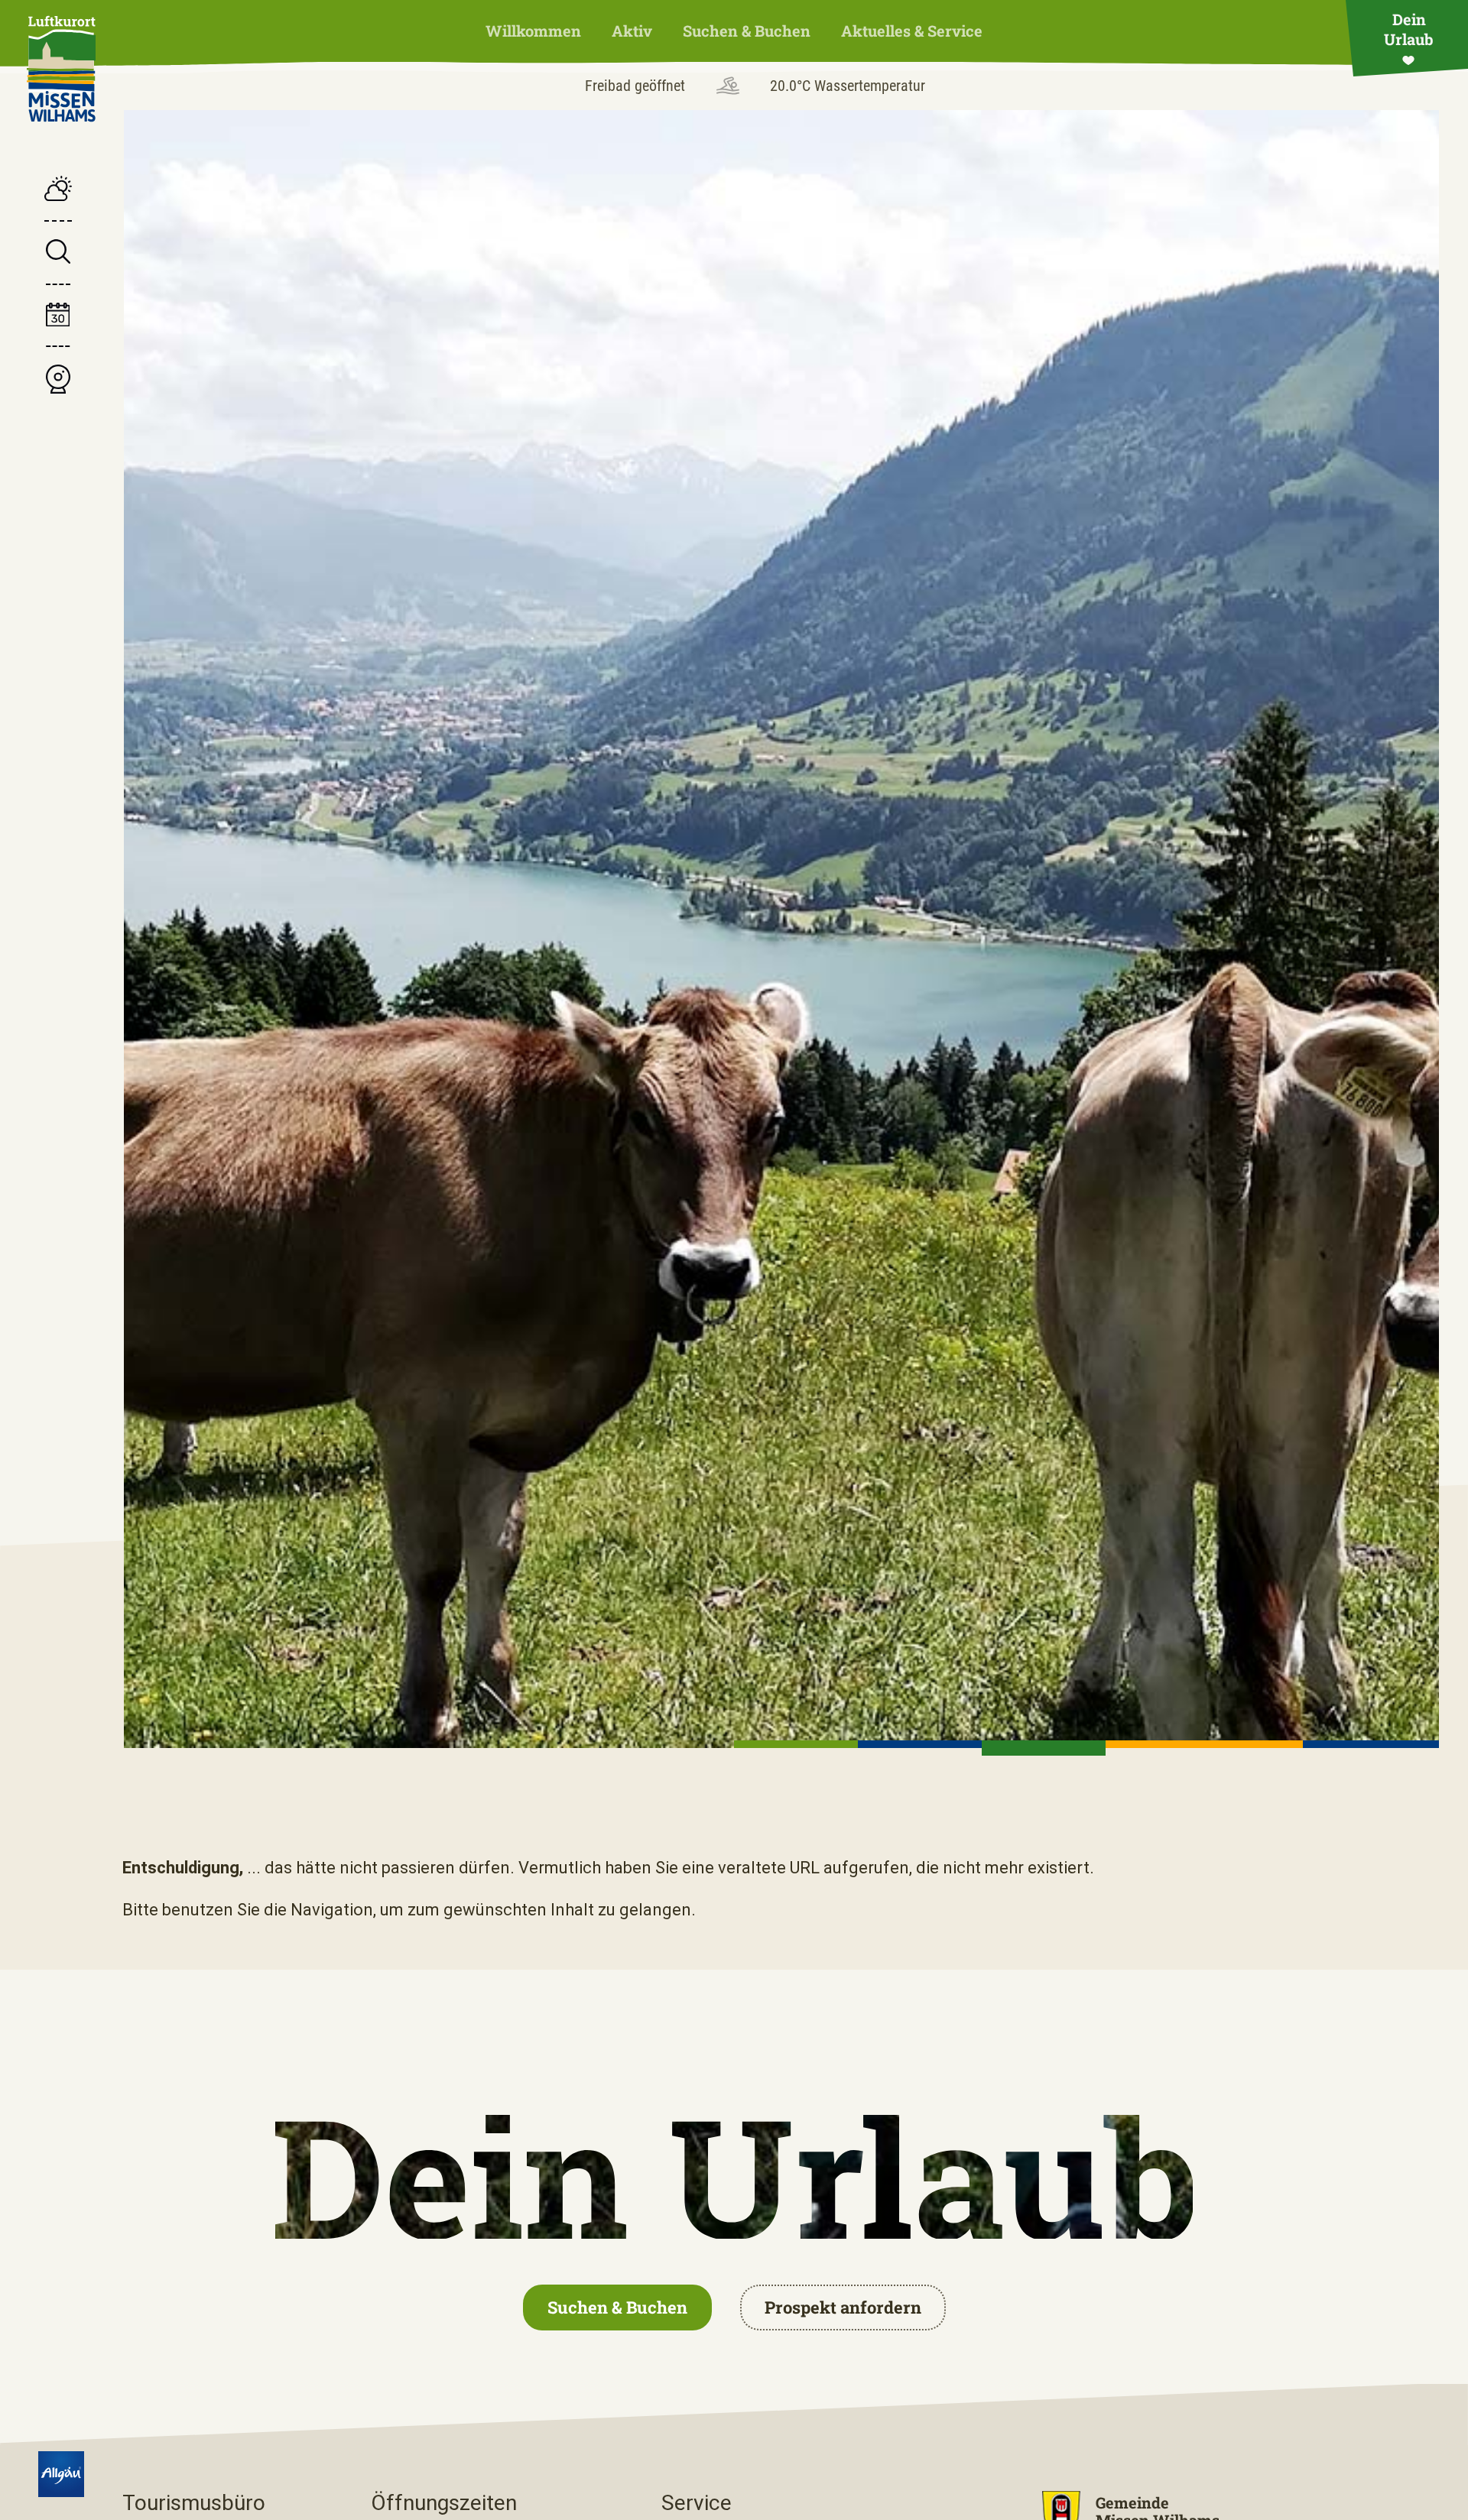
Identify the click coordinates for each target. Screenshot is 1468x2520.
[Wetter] (58, 190)
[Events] (58, 317)
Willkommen (533, 31)
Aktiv (632, 31)
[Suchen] (58, 253)
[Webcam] (58, 381)
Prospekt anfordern (843, 2307)
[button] (796, 1744)
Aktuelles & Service (912, 31)
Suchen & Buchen (747, 31)
